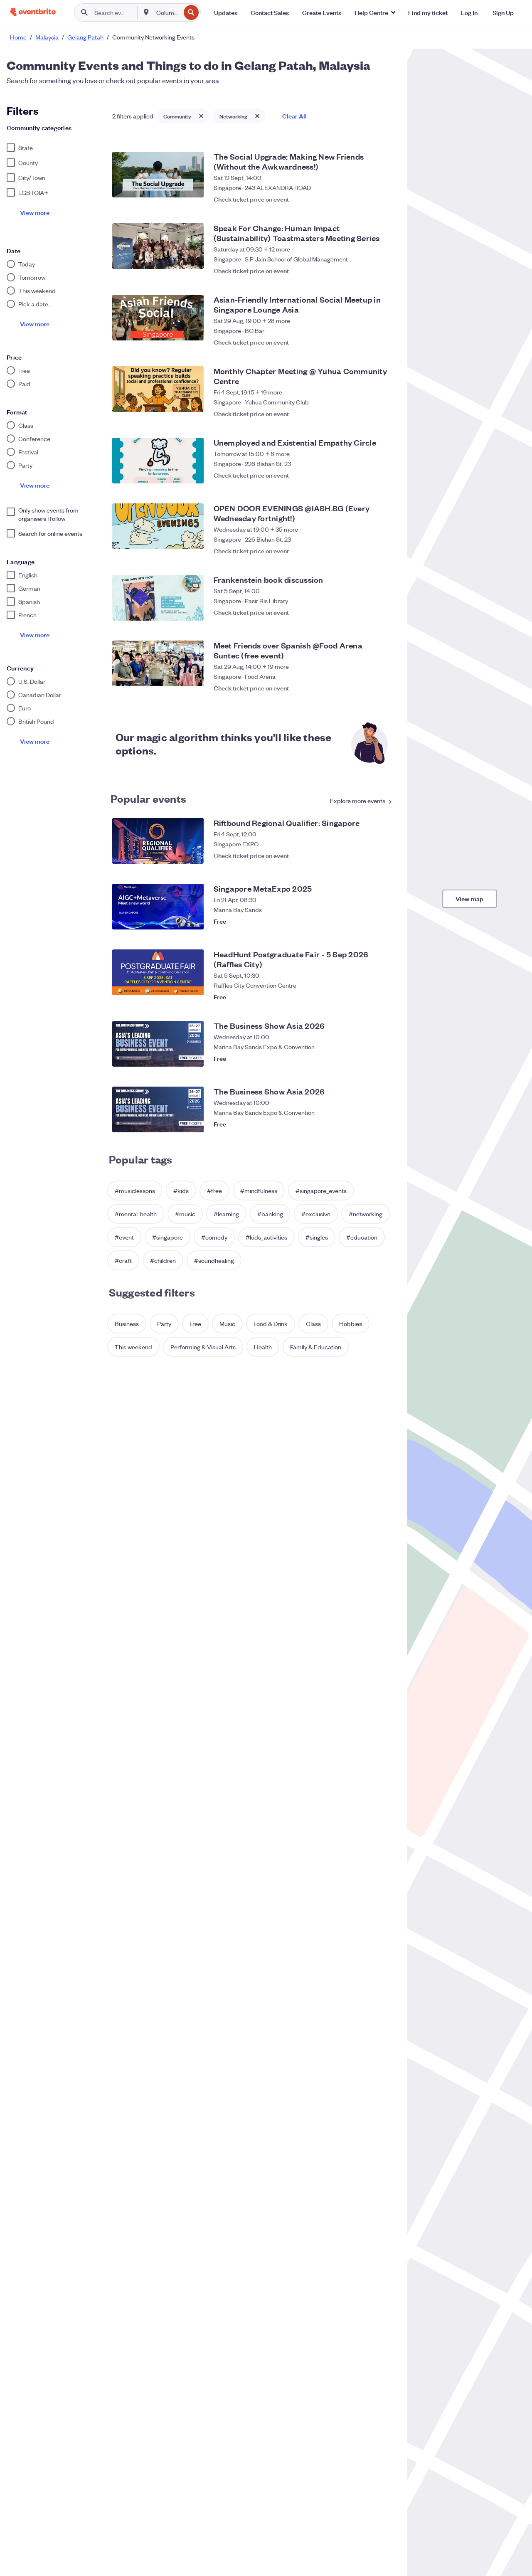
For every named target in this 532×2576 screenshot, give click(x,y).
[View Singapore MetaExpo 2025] (158, 907)
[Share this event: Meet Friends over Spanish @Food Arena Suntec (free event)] (369, 684)
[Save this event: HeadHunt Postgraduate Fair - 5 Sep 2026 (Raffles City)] (385, 993)
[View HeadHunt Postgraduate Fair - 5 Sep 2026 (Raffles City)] (158, 972)
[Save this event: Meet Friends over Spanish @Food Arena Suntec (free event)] (385, 684)
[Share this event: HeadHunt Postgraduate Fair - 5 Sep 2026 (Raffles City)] (369, 993)
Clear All (294, 116)
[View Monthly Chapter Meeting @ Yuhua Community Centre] (158, 389)
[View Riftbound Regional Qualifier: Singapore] (158, 841)
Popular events (149, 798)
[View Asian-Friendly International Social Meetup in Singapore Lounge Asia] (158, 318)
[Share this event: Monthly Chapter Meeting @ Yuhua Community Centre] (369, 409)
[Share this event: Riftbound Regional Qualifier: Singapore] (369, 855)
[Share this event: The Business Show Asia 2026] (369, 1058)
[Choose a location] (146, 12)
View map (470, 899)
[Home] (33, 12)
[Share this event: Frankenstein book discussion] (369, 612)
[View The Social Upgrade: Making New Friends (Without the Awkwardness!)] (158, 175)
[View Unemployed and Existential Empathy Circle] (158, 461)
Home (18, 37)
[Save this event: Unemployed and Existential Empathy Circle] (385, 475)
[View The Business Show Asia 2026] (158, 1044)
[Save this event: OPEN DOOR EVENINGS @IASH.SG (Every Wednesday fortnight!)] (385, 547)
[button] (375, 12)
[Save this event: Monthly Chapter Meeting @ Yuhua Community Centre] (385, 409)
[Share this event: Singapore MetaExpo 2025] (369, 921)
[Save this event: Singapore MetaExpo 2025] (385, 921)
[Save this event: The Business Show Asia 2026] (385, 1058)
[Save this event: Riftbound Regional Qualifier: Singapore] (385, 855)
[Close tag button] (201, 116)
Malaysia (47, 37)
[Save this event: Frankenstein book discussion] (385, 612)
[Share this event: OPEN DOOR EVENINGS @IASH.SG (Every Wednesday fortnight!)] (369, 547)
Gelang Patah (85, 37)
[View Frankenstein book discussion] (158, 598)
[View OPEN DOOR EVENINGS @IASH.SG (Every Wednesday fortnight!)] (158, 526)
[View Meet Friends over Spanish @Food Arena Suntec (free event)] (158, 663)
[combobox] (168, 12)
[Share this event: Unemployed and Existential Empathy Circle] (369, 475)
